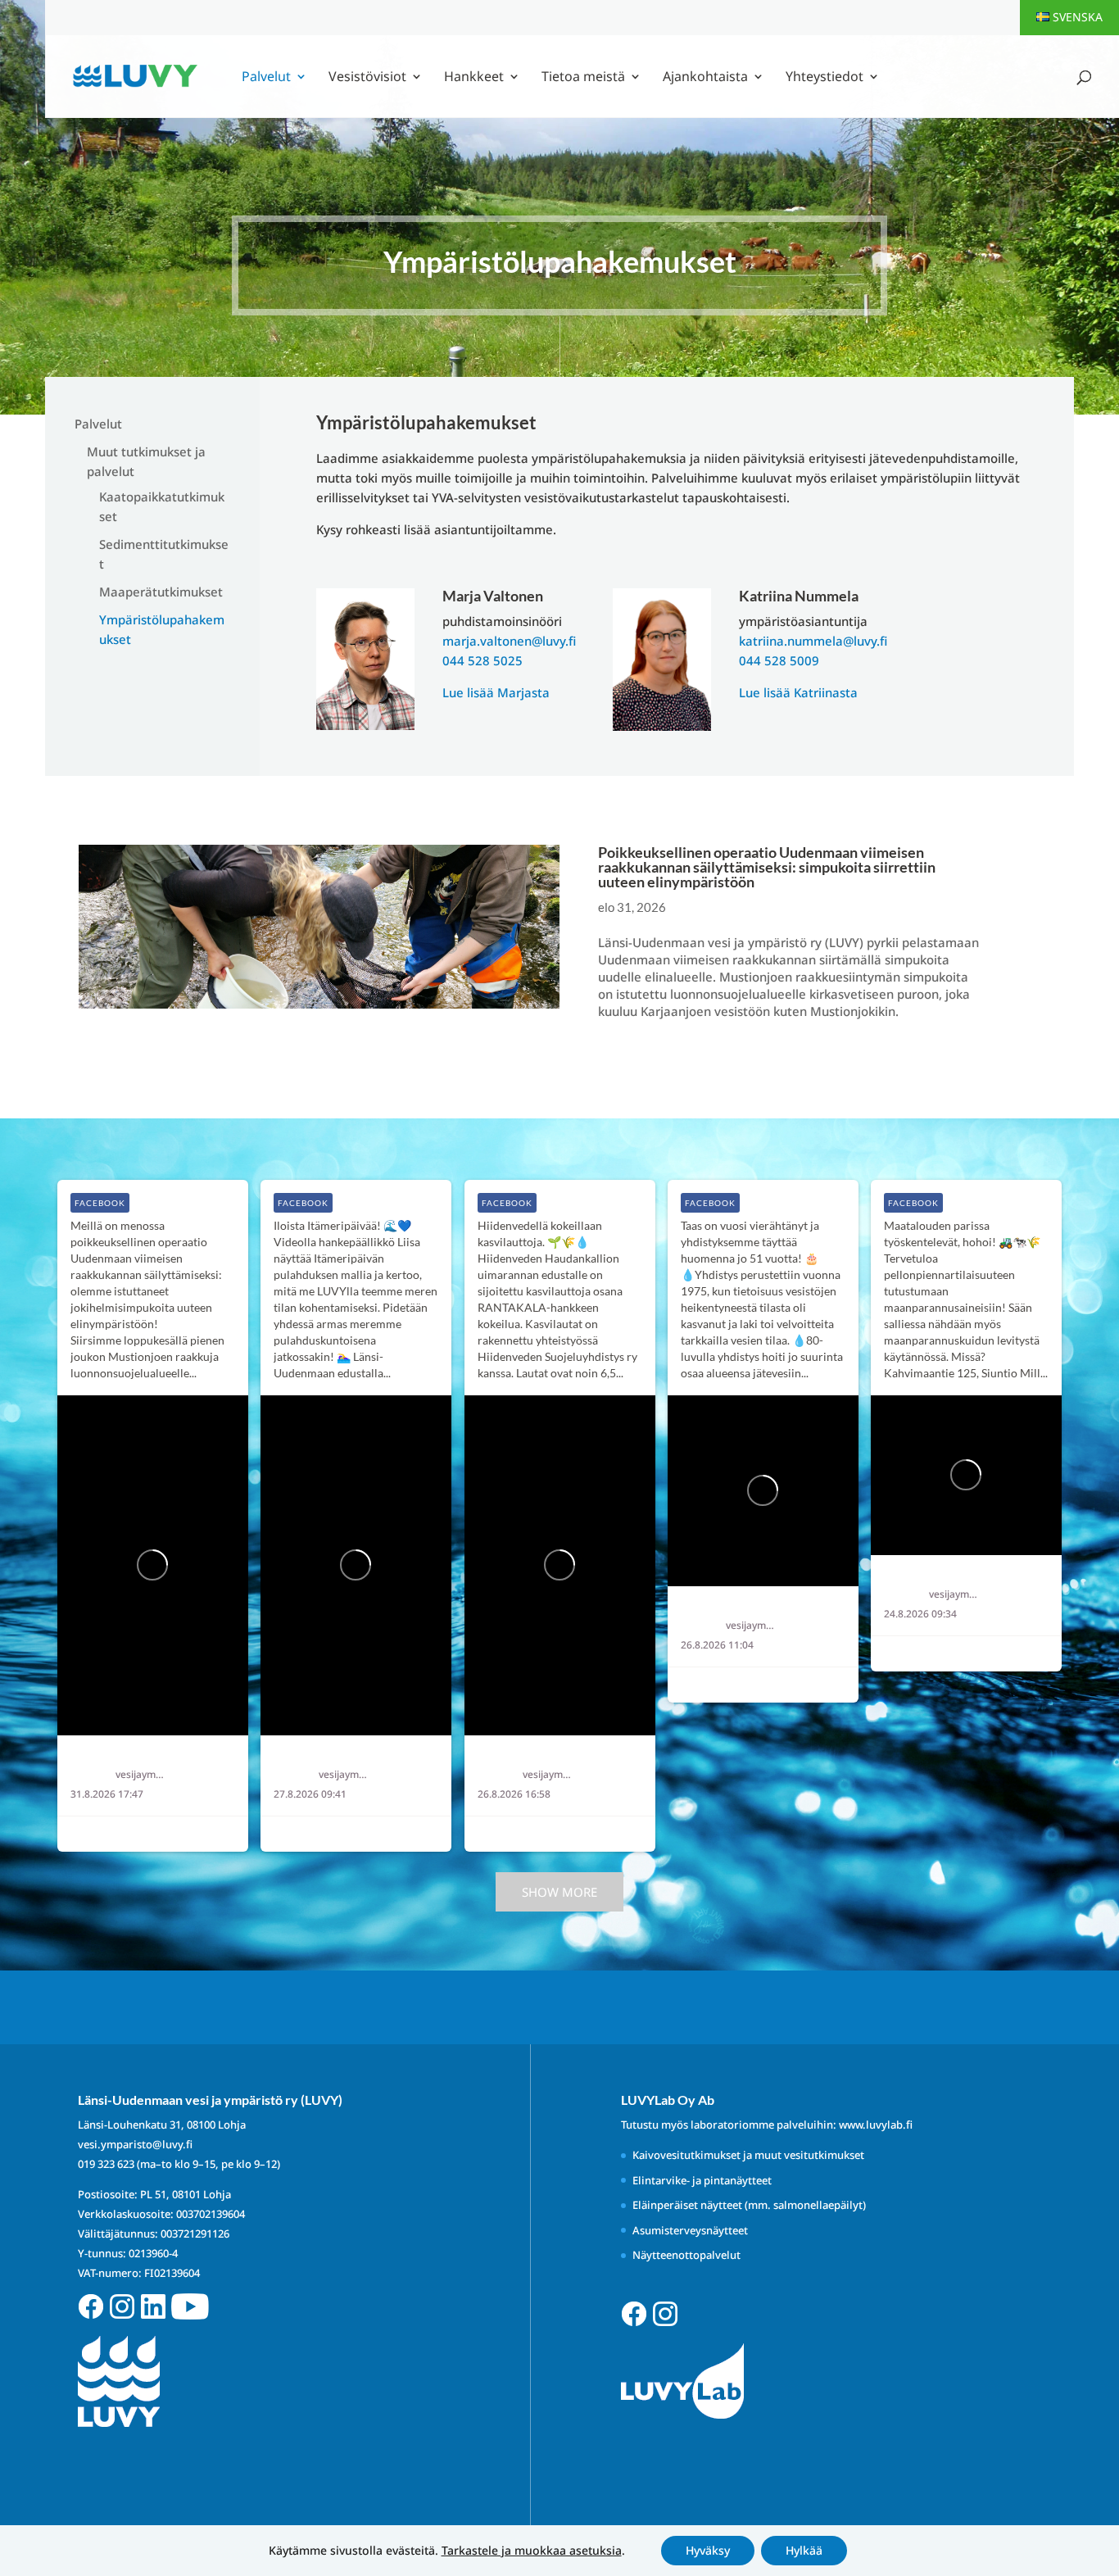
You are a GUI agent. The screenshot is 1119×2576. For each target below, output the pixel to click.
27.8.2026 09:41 (310, 1794)
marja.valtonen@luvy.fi (509, 641)
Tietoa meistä (583, 78)
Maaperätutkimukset (161, 592)
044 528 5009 (779, 660)
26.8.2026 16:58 (514, 1794)
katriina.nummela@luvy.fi (813, 641)
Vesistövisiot (367, 78)
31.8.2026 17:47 (107, 1794)
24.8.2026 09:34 (920, 1614)
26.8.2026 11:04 (717, 1645)
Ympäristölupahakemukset (162, 629)
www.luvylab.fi (876, 2125)
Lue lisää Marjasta (496, 692)
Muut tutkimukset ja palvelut (146, 461)
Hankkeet (474, 78)
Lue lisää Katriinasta (798, 692)
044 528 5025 (482, 660)
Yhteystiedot (825, 78)
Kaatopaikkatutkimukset (162, 506)
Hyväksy (708, 2550)
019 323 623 (106, 2164)
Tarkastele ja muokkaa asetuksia (532, 2551)
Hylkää (804, 2550)
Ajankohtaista (705, 78)
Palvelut (266, 78)
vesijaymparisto (142, 1775)
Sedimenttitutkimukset (164, 554)
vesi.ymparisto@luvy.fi (135, 2144)
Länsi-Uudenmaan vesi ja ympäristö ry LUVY (175, 1757)
